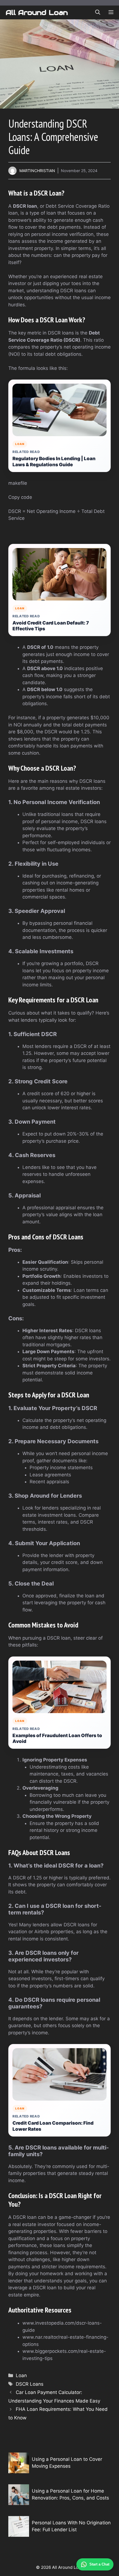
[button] (98, 12)
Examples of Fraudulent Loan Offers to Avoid (57, 1739)
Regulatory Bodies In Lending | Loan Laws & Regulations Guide (54, 462)
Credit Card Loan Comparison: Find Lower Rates (53, 2126)
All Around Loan (37, 12)
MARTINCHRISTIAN (37, 171)
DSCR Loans (30, 2384)
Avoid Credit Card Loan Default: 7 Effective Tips (51, 626)
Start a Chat (99, 2564)
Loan (21, 2375)
